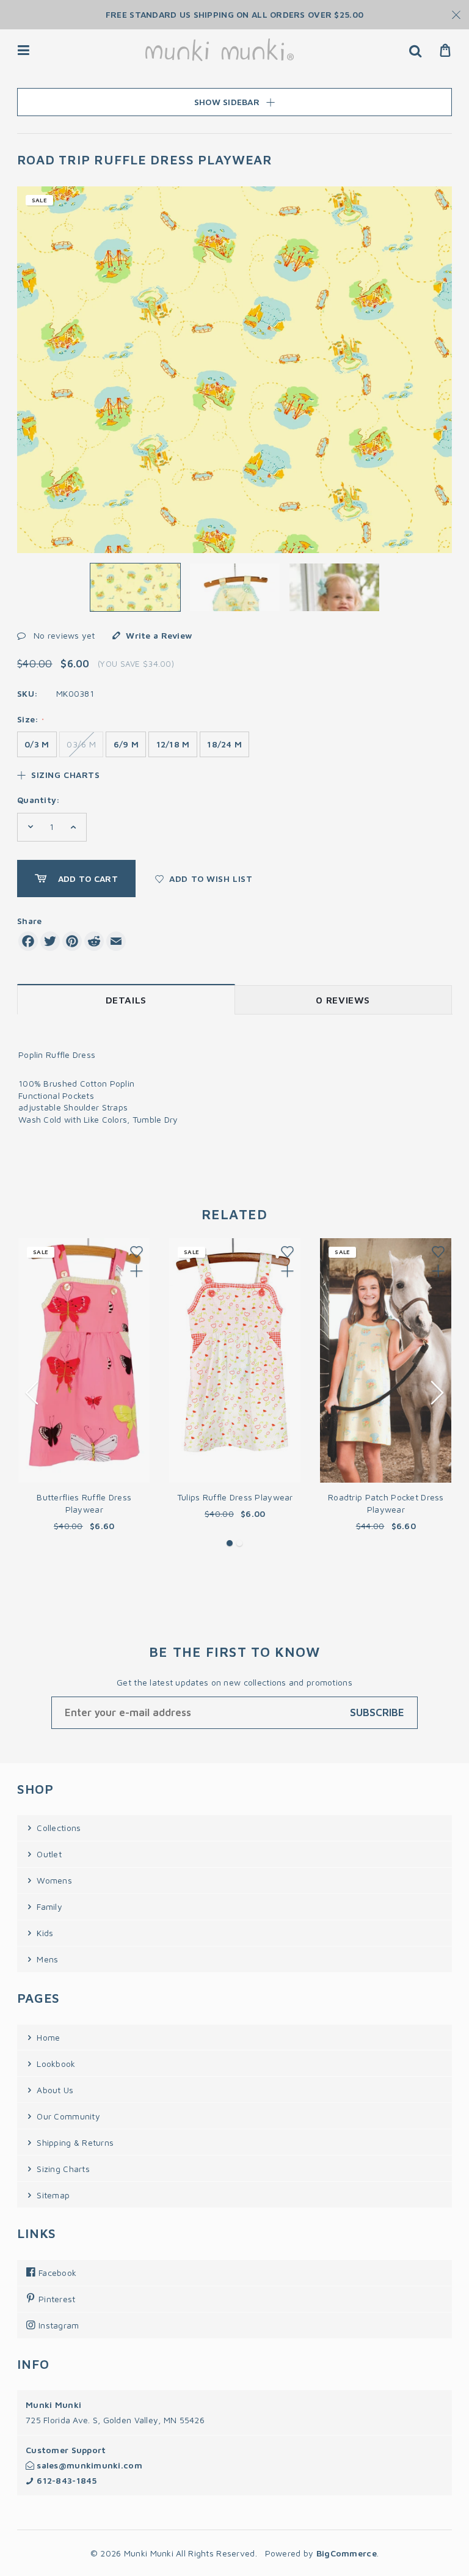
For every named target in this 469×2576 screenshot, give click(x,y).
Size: (31, 719)
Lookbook (55, 2064)
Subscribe (377, 1712)
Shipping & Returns (74, 2142)
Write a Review (159, 635)
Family (48, 1906)
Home (47, 2037)
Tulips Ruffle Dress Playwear (235, 1497)
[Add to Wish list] (136, 1252)
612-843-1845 (66, 2480)
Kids (44, 1933)
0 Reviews (343, 1000)
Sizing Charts (64, 775)
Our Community (67, 2116)
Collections (57, 1828)
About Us (54, 2090)
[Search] (415, 50)
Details (126, 1000)
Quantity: (39, 800)
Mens (46, 1959)
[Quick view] (136, 1271)
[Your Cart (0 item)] (445, 50)
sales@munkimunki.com (88, 2465)
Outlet (48, 1854)
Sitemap (52, 2195)
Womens (53, 1880)
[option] (234, 370)
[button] (230, 1543)
